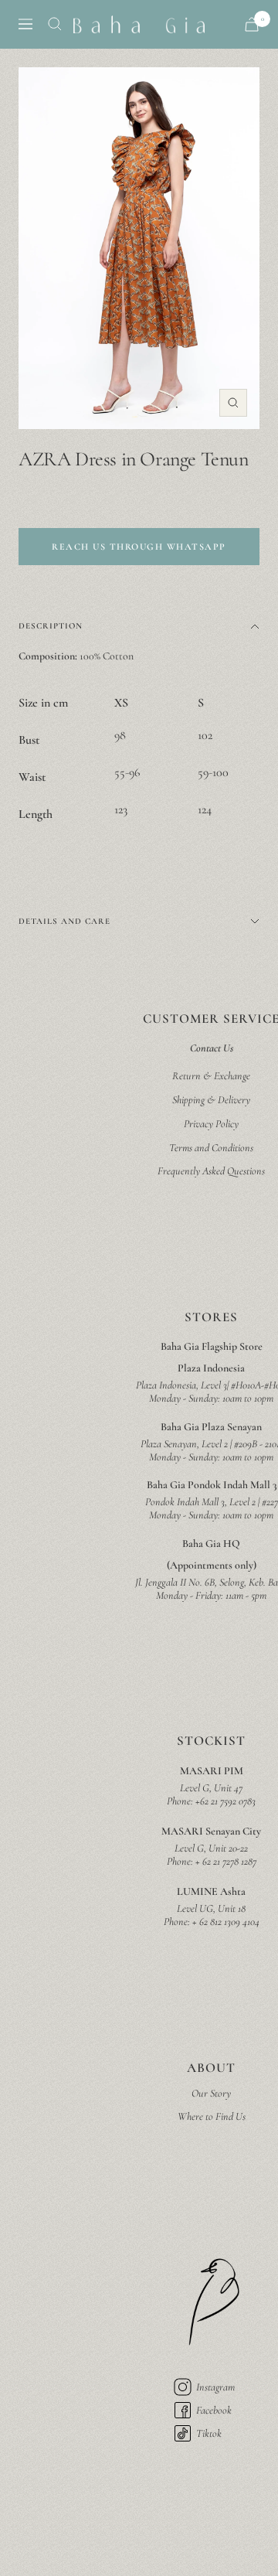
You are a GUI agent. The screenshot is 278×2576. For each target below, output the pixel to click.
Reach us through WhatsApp (139, 547)
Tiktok (209, 2433)
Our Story (211, 2093)
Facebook (214, 2410)
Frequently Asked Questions (211, 1171)
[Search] (55, 24)
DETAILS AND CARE (64, 921)
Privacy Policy (211, 1124)
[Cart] (252, 24)
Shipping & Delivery (211, 1100)
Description (51, 626)
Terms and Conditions (211, 1148)
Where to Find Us (212, 2116)
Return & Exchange (211, 1076)
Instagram (215, 2387)
